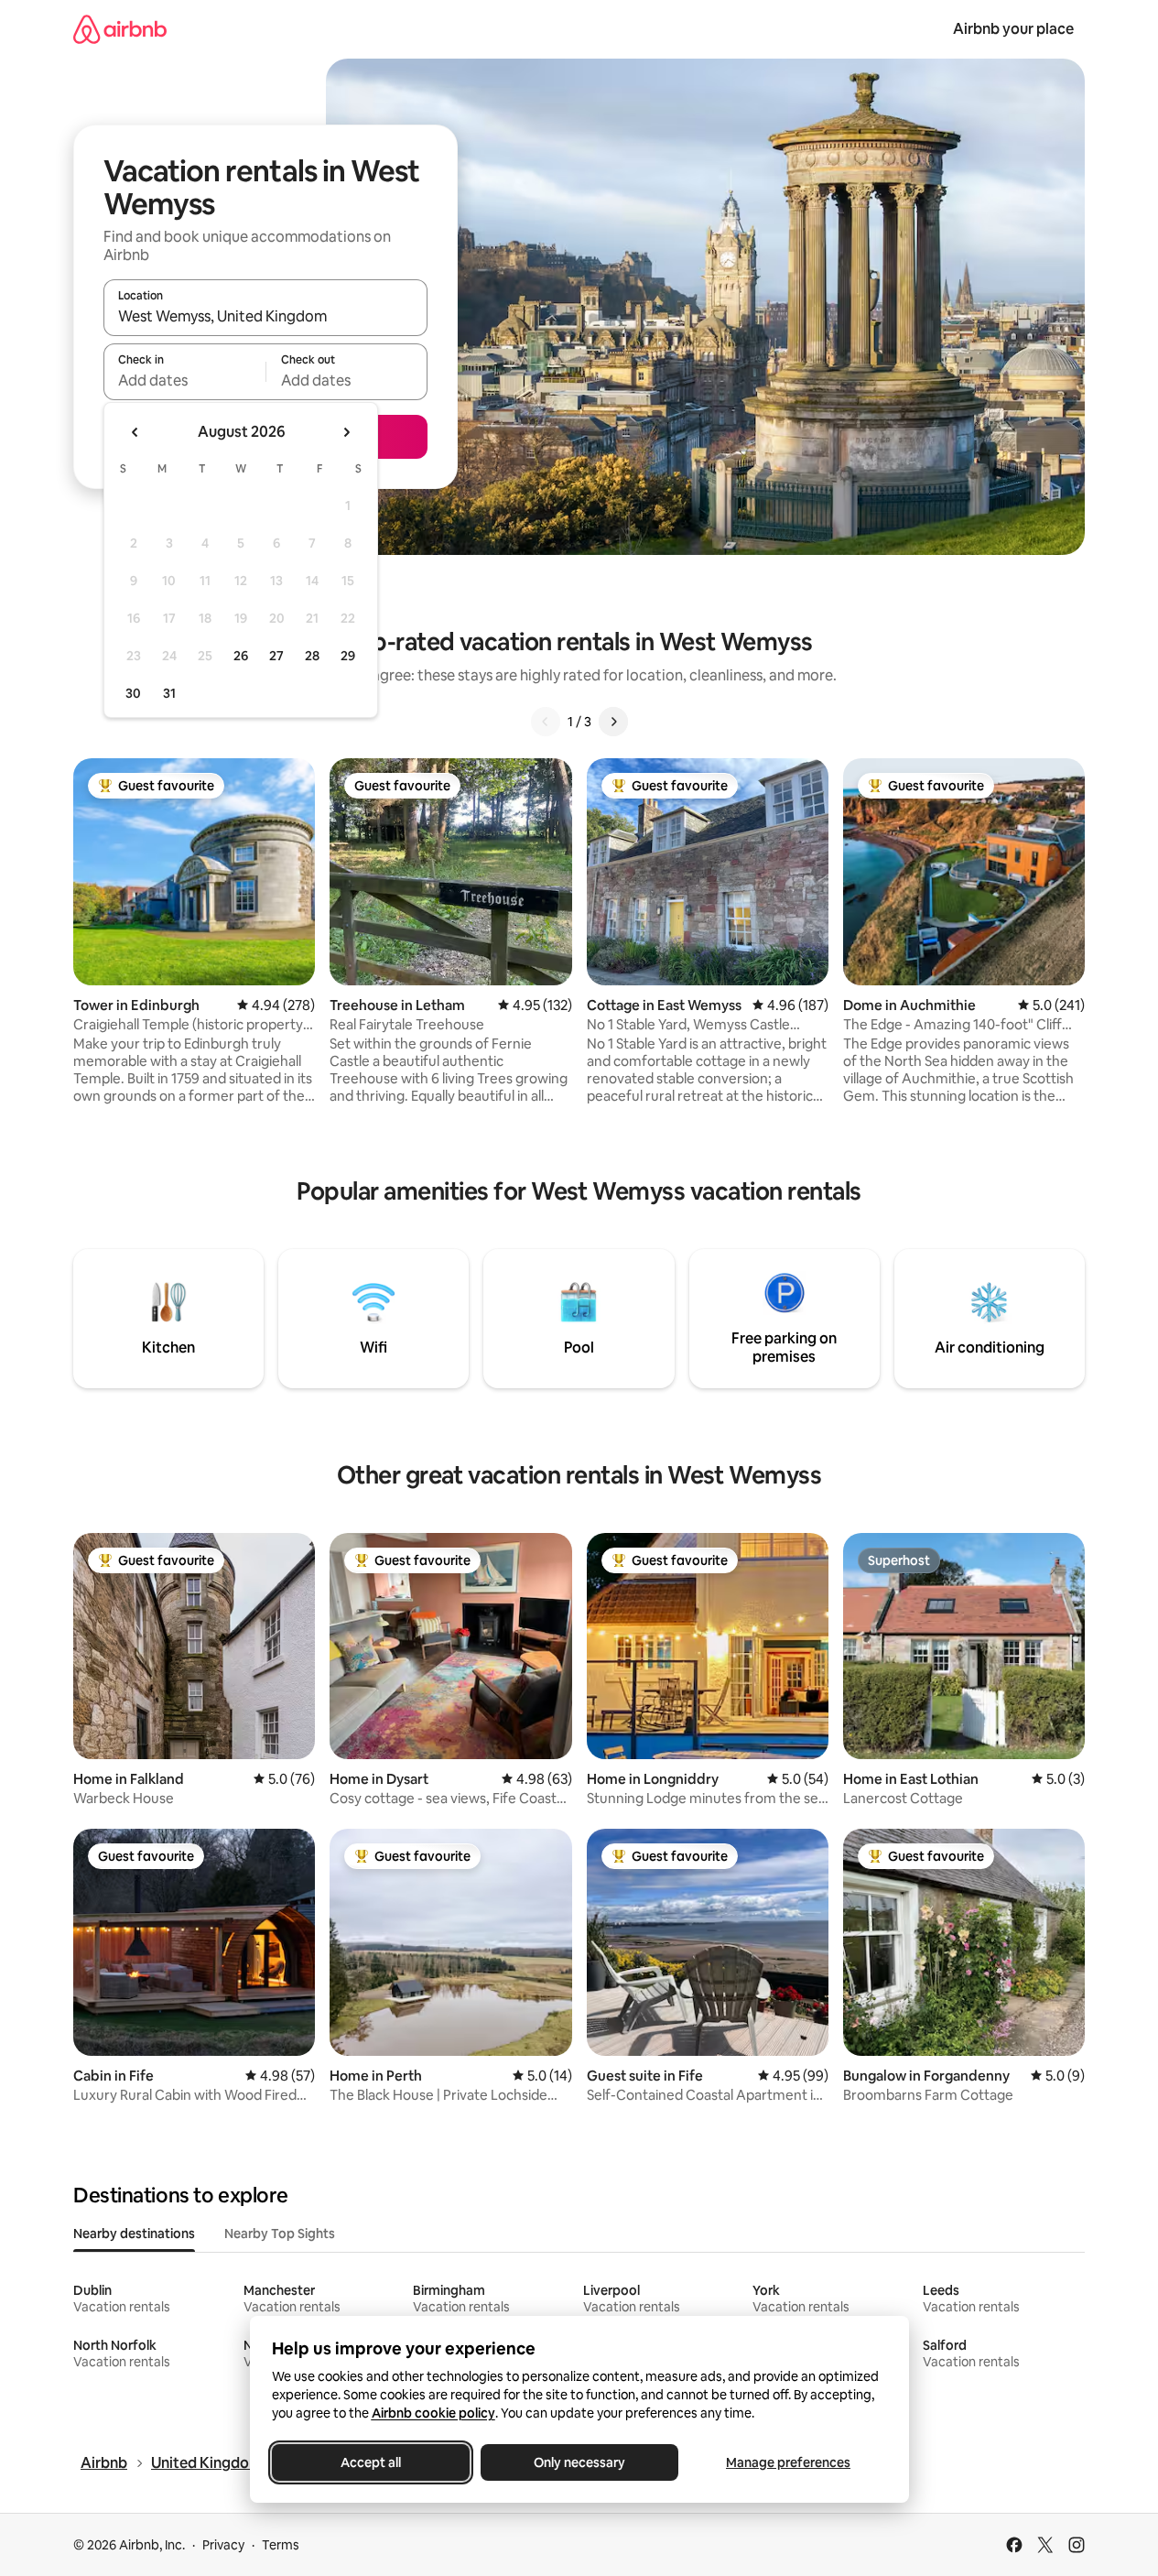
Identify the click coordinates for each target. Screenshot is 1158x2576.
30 (133, 693)
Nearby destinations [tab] (134, 2234)
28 (312, 656)
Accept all (371, 2462)
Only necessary (579, 2462)
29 (348, 656)
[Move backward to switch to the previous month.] (135, 432)
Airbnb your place (1013, 29)
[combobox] (265, 316)
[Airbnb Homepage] (120, 29)
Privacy (223, 2545)
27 (276, 656)
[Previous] (546, 722)
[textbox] (184, 380)
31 (169, 693)
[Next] (613, 722)
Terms (281, 2545)
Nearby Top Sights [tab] (280, 2234)
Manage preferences (788, 2462)
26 (241, 656)
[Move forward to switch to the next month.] (346, 432)
